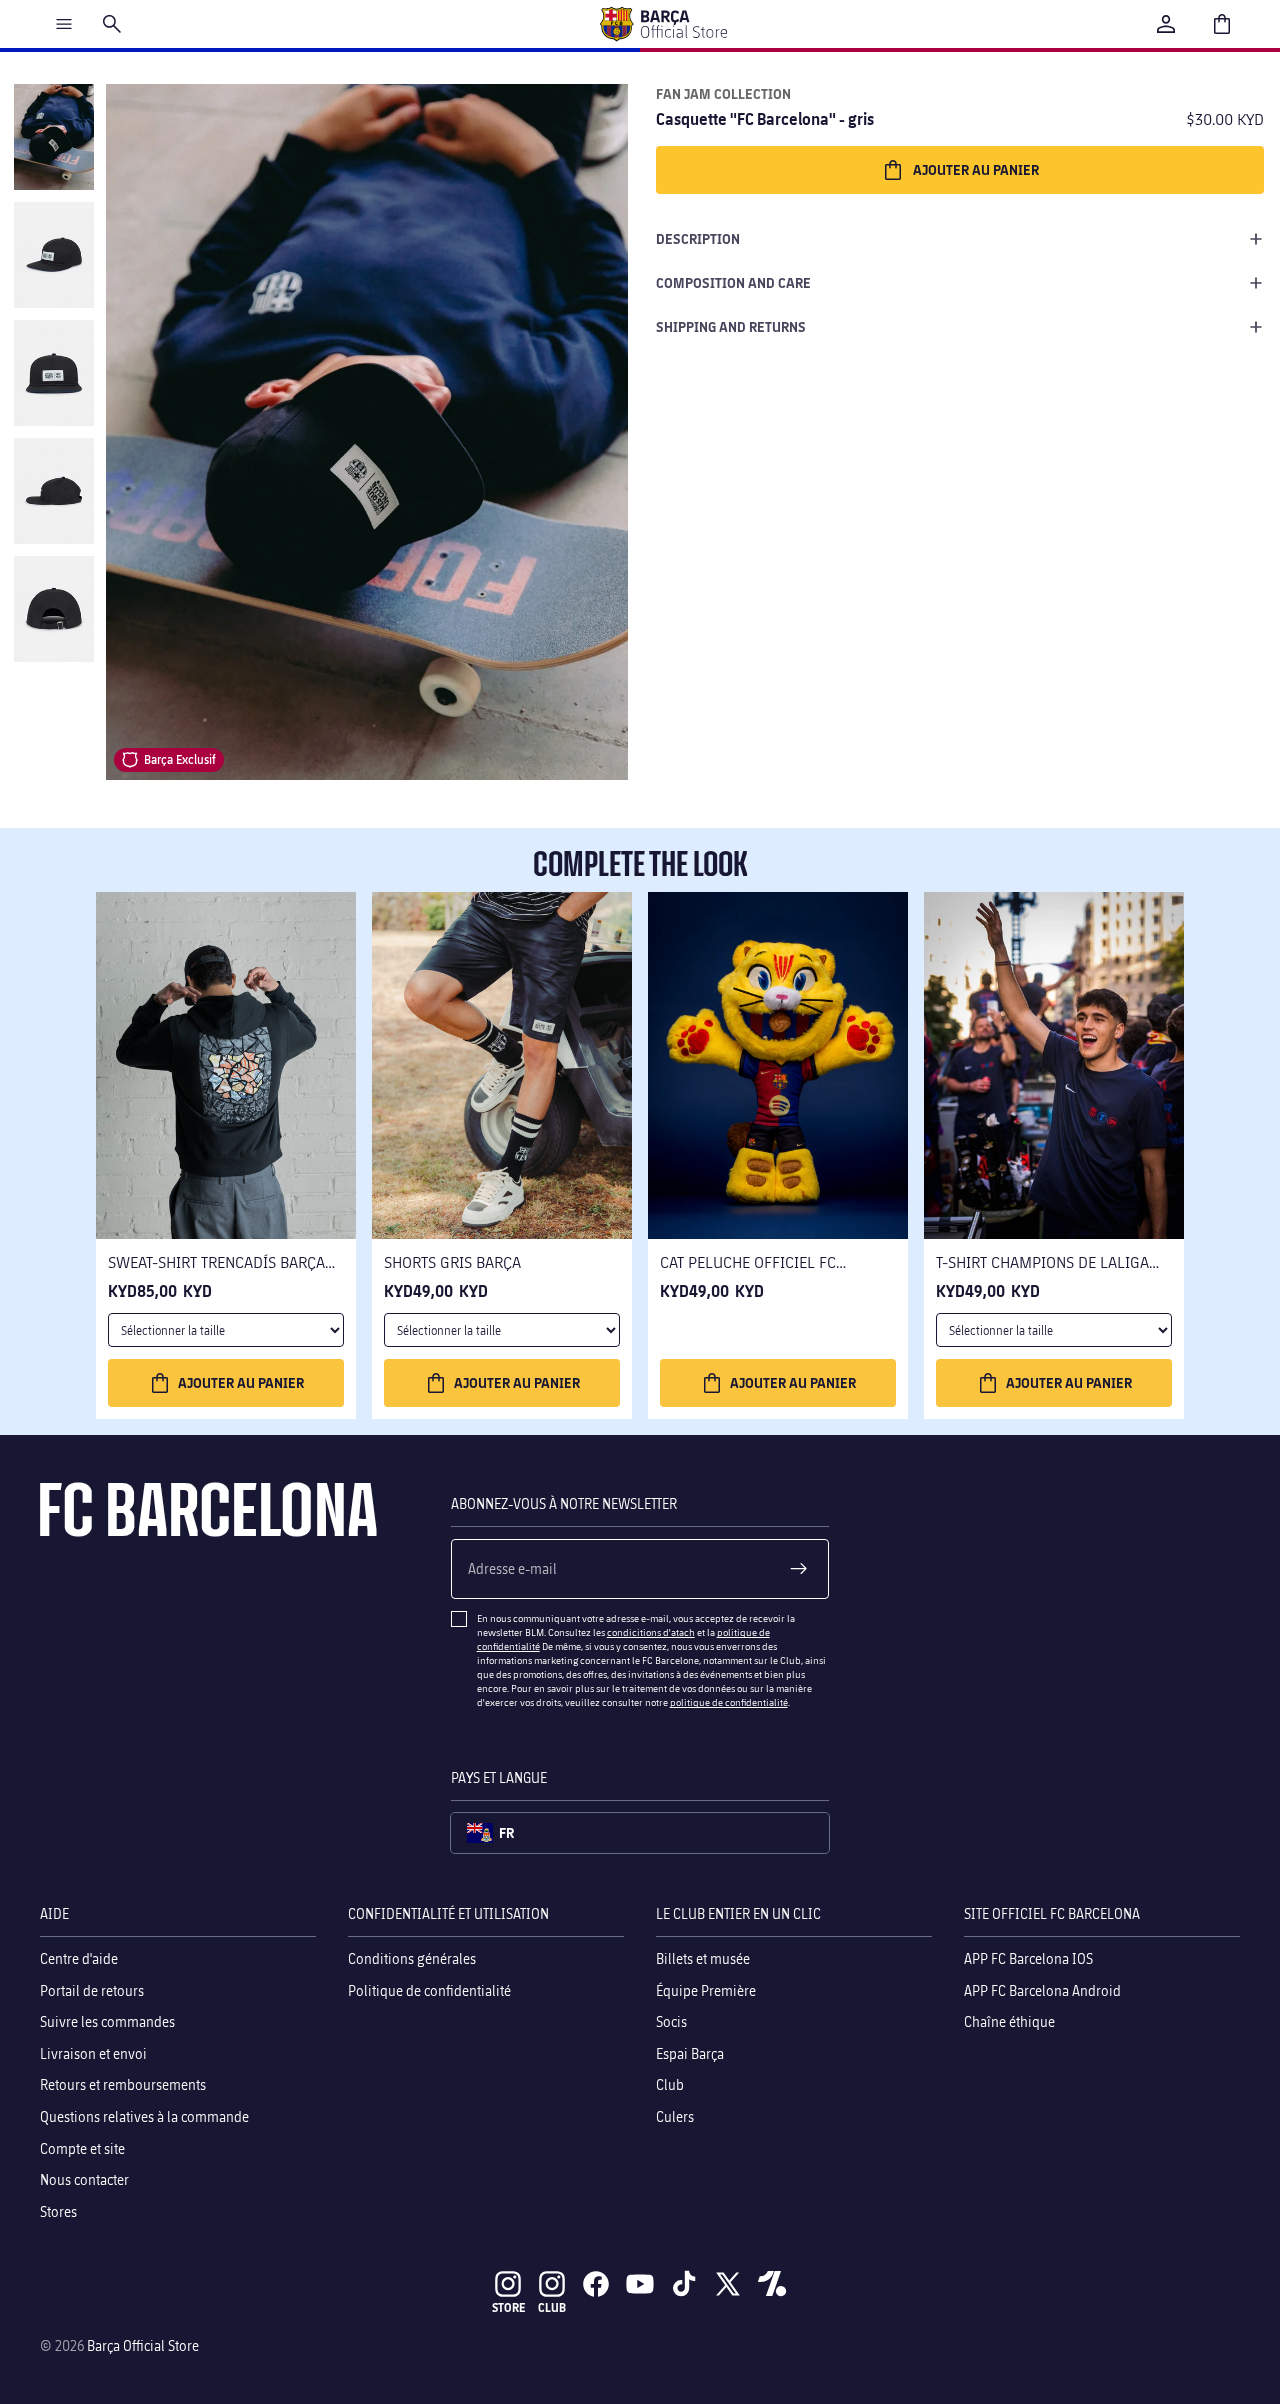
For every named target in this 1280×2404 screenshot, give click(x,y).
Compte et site (82, 2148)
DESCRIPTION (698, 238)
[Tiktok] (684, 2284)
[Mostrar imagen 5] (54, 609)
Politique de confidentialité (429, 1990)
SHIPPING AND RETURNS (731, 326)
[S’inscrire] (799, 1569)
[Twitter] (728, 2284)
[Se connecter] (1166, 24)
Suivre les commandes (107, 2021)
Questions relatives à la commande (144, 2116)
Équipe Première (706, 1990)
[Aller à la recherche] (112, 24)
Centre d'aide (79, 1958)
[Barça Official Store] (663, 24)
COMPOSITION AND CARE (733, 282)
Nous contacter (84, 2179)
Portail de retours (92, 1990)
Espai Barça (690, 2053)
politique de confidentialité (729, 1702)
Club (670, 2085)
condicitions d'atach (651, 1632)
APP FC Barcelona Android (1042, 1990)
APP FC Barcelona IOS (1028, 1958)
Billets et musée (703, 1958)
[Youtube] (640, 2284)
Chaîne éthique (1009, 2021)
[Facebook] (596, 2284)
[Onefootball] (772, 2284)
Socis (671, 2021)
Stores (58, 2211)
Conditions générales (412, 1958)
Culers (675, 2116)
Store (508, 2307)
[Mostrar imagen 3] (54, 373)
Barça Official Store (143, 2345)
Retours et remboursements (123, 2085)
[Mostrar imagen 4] (54, 491)
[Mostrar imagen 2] (54, 255)
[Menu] (64, 24)
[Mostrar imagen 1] (54, 137)
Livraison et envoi (93, 2053)
